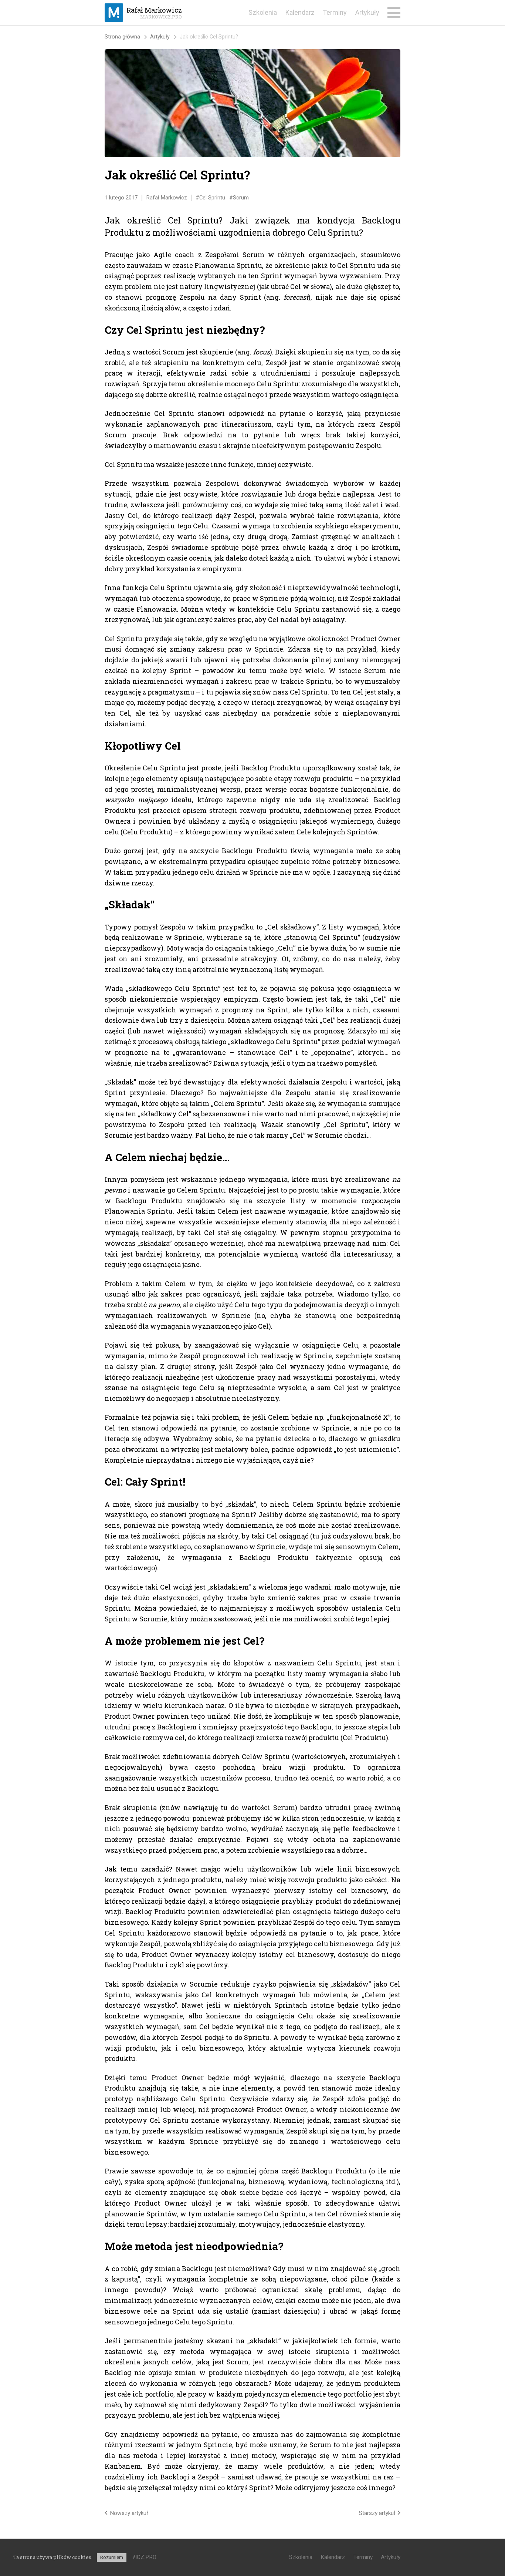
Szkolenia (263, 12)
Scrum (241, 198)
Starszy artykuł (377, 2513)
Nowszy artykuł (129, 2513)
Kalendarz (300, 12)
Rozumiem (112, 2557)
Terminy (335, 12)
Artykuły (367, 12)
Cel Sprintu (212, 198)
